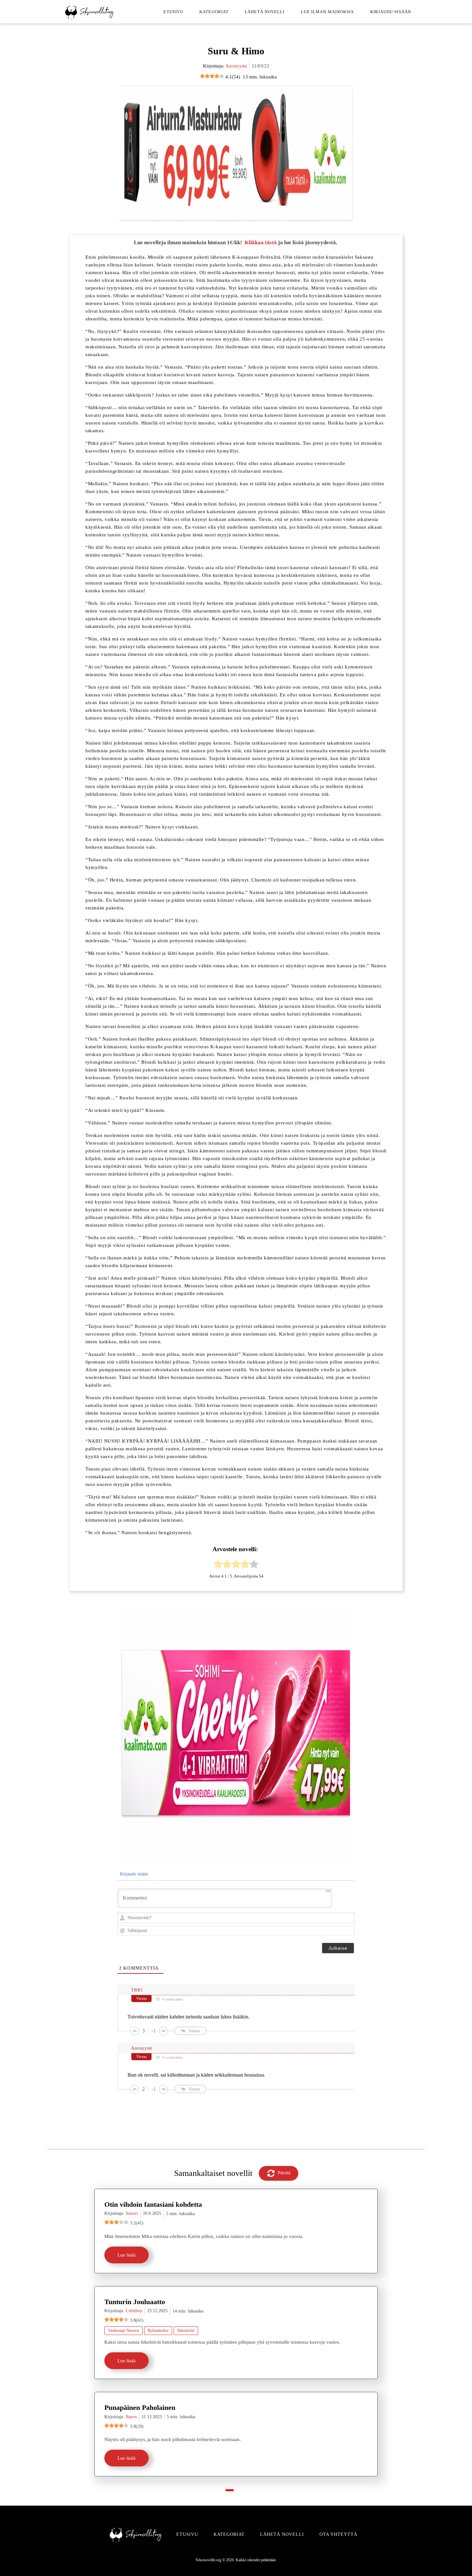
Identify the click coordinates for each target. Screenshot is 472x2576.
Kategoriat (214, 12)
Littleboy (134, 2311)
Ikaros (131, 2417)
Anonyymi (236, 66)
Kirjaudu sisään (391, 12)
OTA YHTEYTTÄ (338, 2534)
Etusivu (173, 12)
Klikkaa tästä (261, 242)
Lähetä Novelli (265, 12)
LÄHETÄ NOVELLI (282, 2534)
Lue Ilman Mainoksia (328, 12)
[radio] (218, 1565)
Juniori (132, 2213)
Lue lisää (127, 2255)
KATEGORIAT (229, 2534)
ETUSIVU (187, 2534)
